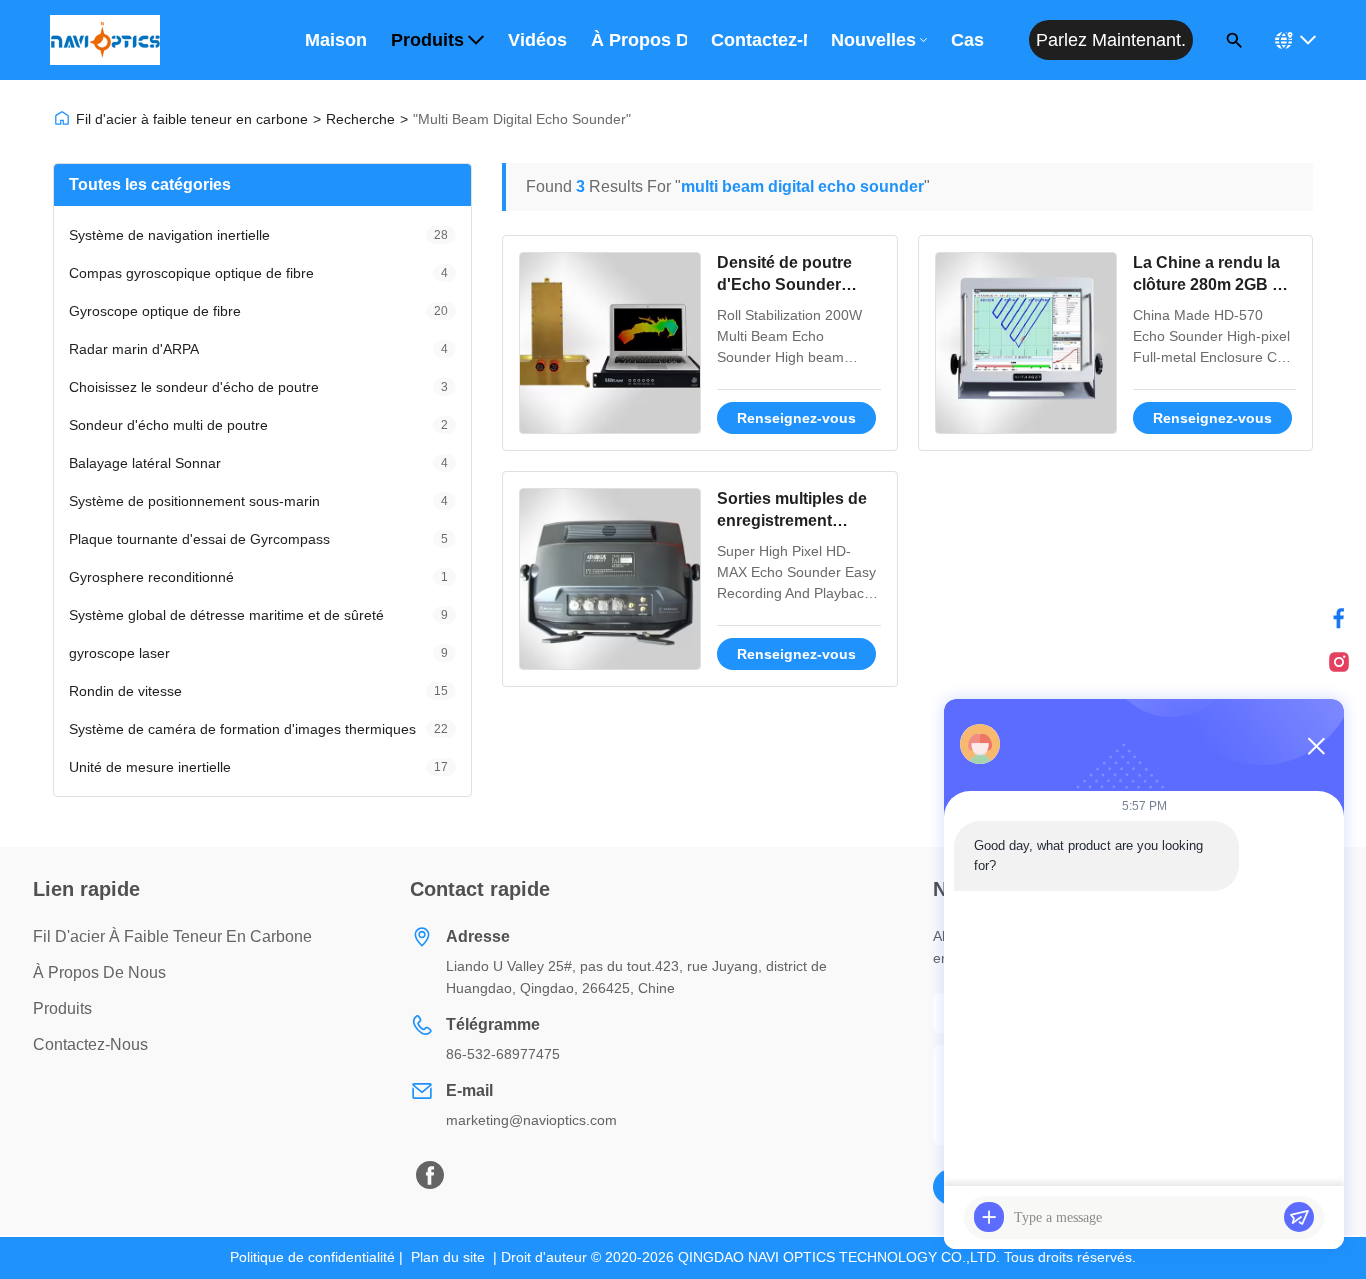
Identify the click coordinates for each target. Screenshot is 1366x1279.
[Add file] (989, 1217)
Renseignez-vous (796, 418)
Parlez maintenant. (1111, 40)
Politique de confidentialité (312, 1257)
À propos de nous (639, 40)
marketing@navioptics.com (531, 1120)
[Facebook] (1339, 618)
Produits (427, 40)
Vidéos (537, 40)
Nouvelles (873, 40)
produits (62, 1008)
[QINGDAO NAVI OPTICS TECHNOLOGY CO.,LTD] (105, 40)
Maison (336, 40)
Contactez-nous (759, 40)
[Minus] (1316, 746)
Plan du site (448, 1257)
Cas (967, 40)
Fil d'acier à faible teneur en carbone (192, 119)
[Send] (1299, 1217)
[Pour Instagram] (1339, 662)
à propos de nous (99, 972)
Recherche (360, 119)
